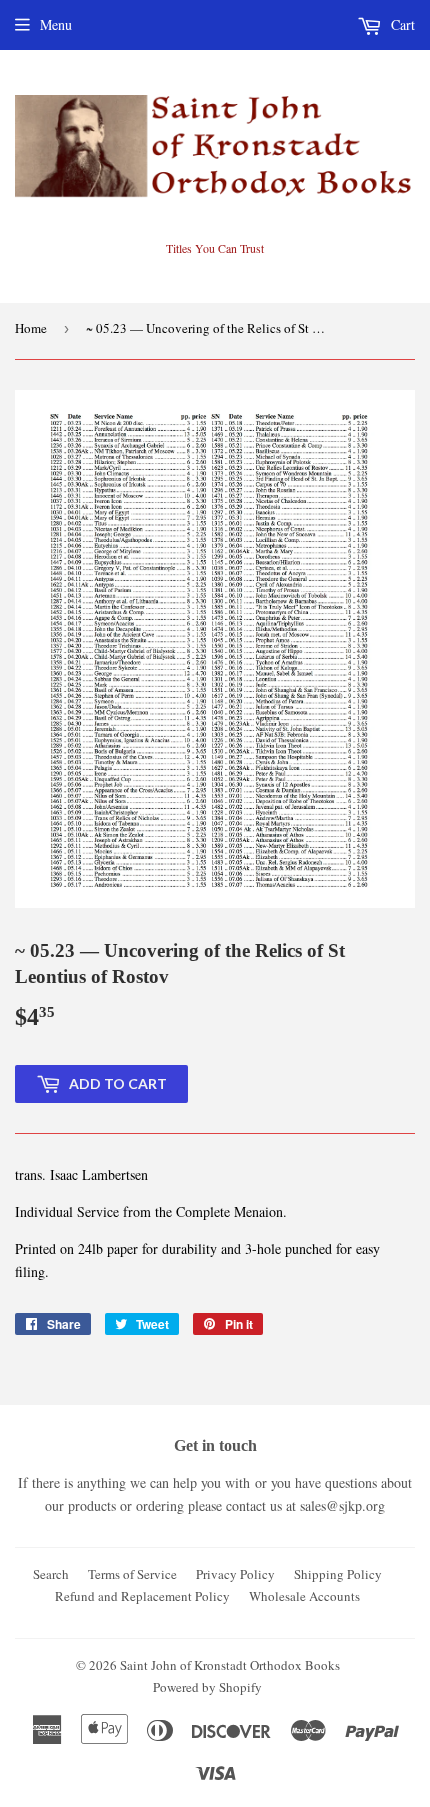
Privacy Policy (235, 1574)
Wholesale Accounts (304, 1596)
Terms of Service (132, 1574)
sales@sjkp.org (342, 1505)
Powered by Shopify (207, 1687)
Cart (401, 24)
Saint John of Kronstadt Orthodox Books (230, 1665)
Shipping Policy (338, 1574)
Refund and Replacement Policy (142, 1596)
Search (51, 1574)
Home (31, 328)
